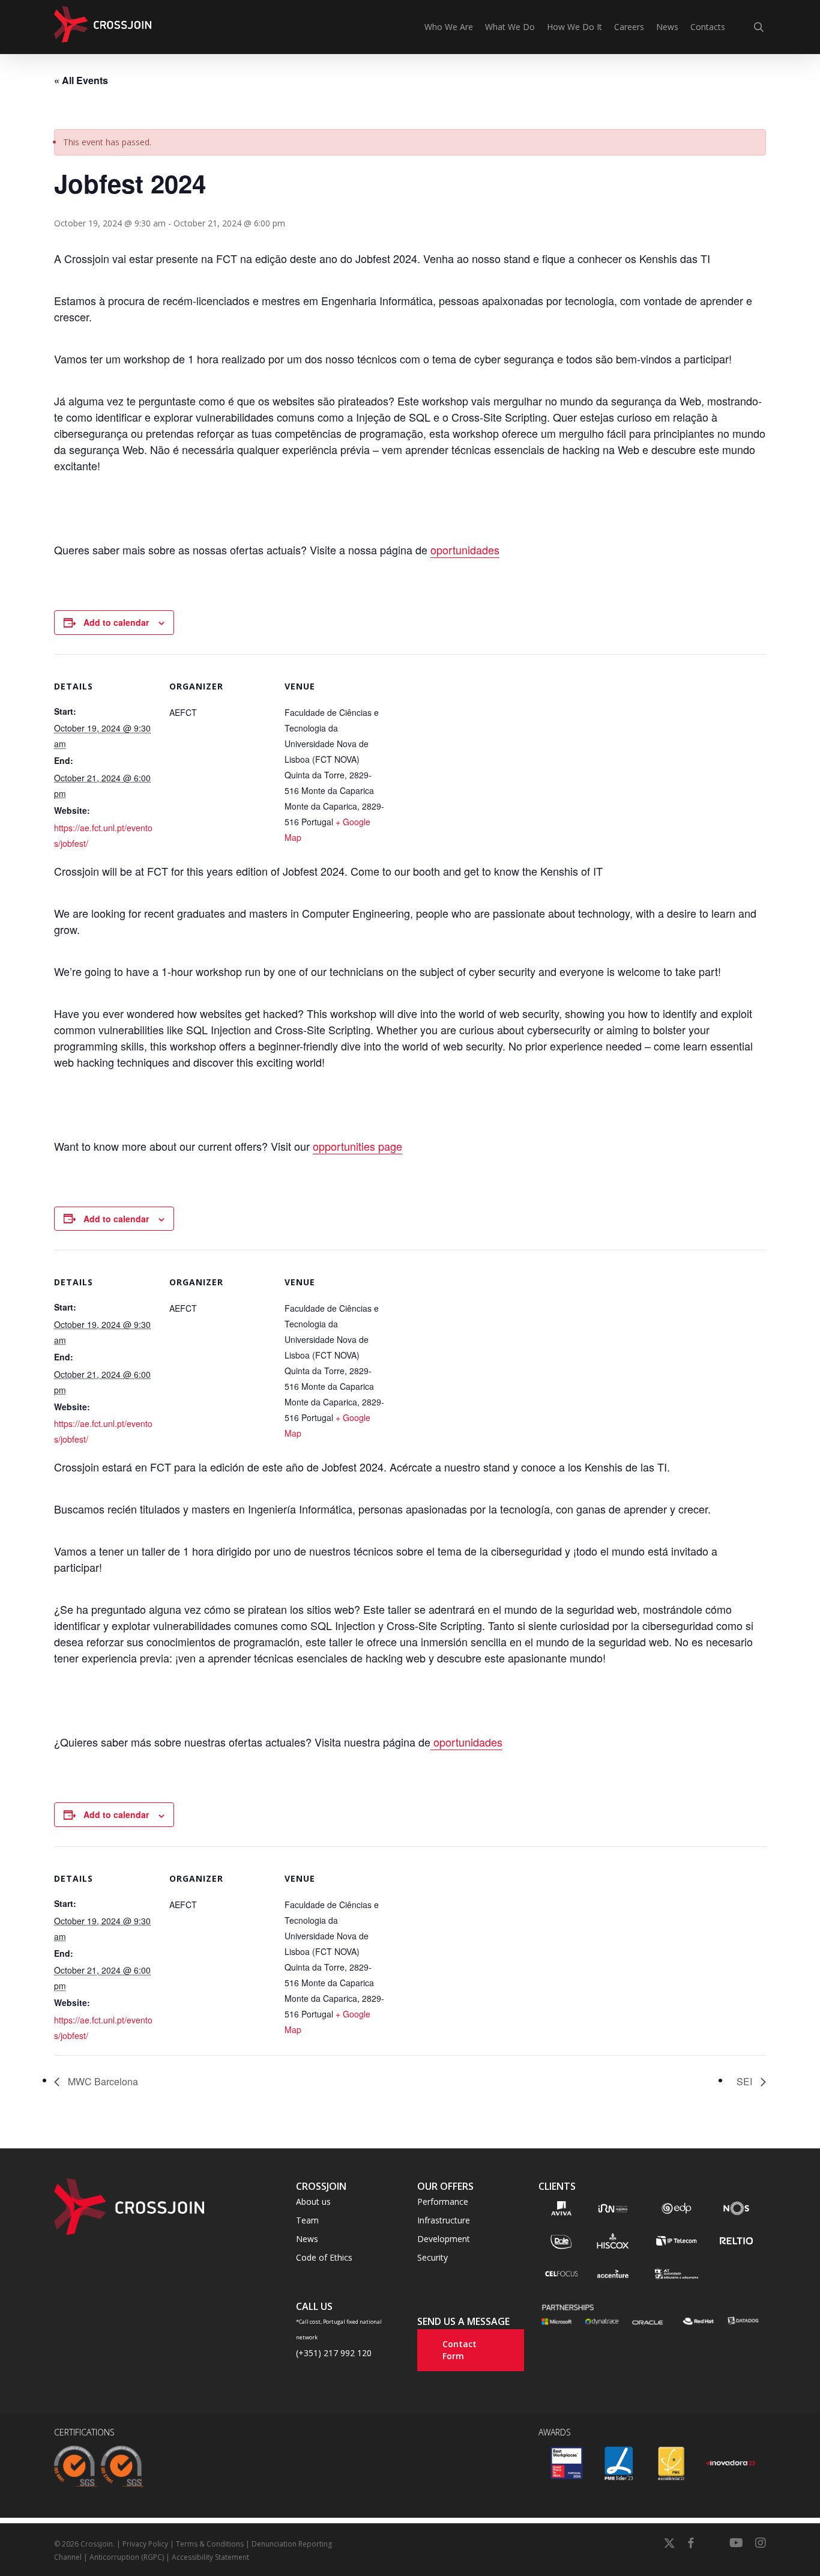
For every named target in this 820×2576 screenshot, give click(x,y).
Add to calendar (116, 622)
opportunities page (357, 1146)
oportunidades (465, 550)
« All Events (81, 80)
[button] (313, 2202)
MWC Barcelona (102, 2081)
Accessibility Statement (210, 2557)
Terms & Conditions (210, 2544)
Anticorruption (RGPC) (127, 2557)
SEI (746, 2081)
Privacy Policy (145, 2544)
